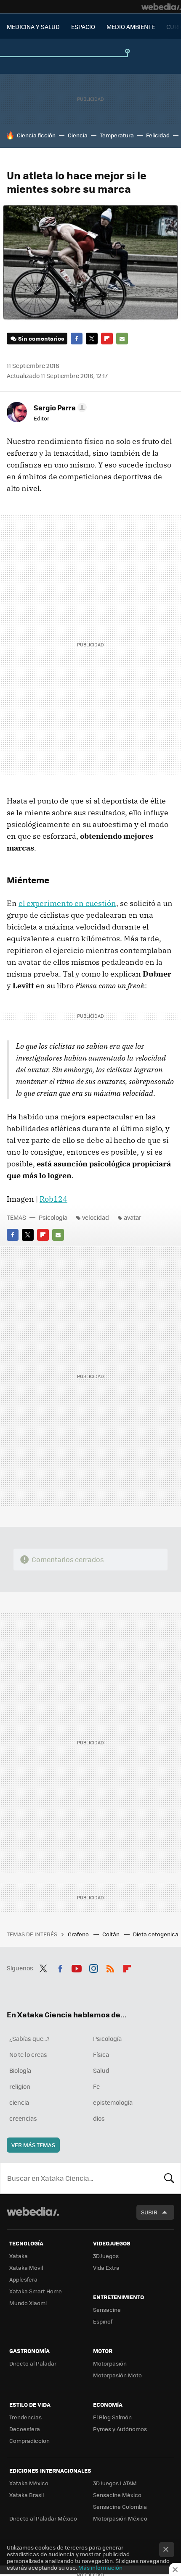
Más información (100, 2567)
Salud (101, 2070)
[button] (59, 407)
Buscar (169, 2178)
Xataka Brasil (27, 2495)
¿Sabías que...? (29, 2038)
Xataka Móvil (26, 2267)
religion (20, 2086)
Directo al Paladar (33, 2363)
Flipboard (107, 339)
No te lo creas (28, 2054)
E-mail (122, 339)
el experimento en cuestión (67, 903)
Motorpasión (110, 2363)
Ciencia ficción (36, 135)
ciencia (19, 2102)
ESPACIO (83, 26)
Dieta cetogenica (156, 1934)
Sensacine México (117, 2495)
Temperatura (117, 135)
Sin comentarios (41, 338)
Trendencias (25, 2417)
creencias (23, 2118)
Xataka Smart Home (36, 2291)
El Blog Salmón (112, 2417)
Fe (96, 2086)
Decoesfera (25, 2429)
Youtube (77, 1967)
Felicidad (158, 135)
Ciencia (78, 135)
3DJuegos (106, 2256)
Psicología (53, 1217)
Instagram (93, 1967)
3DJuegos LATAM (115, 2483)
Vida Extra (106, 2267)
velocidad (96, 1217)
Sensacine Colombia (120, 2506)
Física (101, 2054)
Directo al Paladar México (43, 2518)
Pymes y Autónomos (120, 2429)
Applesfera (23, 2279)
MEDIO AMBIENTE (131, 26)
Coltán (112, 1934)
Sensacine (107, 2309)
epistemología (113, 2102)
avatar (133, 1217)
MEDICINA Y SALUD (33, 26)
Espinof (103, 2321)
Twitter (92, 339)
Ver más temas (33, 2145)
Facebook (77, 339)
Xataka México (29, 2483)
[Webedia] (161, 7)
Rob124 (53, 1199)
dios (99, 2118)
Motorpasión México (120, 2518)
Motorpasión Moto (117, 2375)
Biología (20, 2070)
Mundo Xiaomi (28, 2303)
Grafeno (79, 1934)
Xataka (19, 2256)
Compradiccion (29, 2441)
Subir (149, 2212)
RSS (110, 1967)
